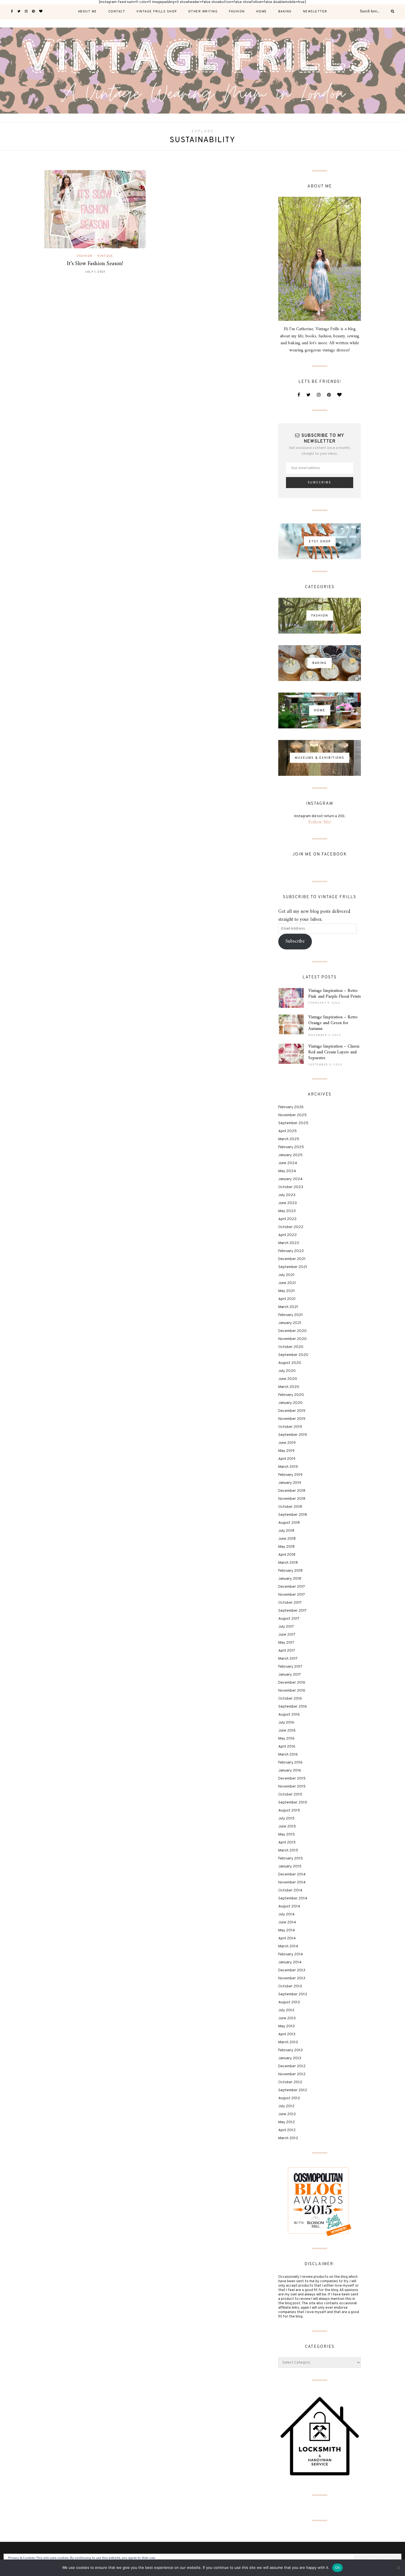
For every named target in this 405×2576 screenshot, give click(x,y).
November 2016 (292, 1691)
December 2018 (292, 1491)
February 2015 (291, 1858)
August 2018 (289, 1523)
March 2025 (289, 1139)
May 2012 (287, 2122)
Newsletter (315, 12)
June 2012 (287, 2114)
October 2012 (290, 2082)
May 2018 (286, 1547)
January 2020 (290, 1403)
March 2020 (289, 1387)
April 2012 (287, 2130)
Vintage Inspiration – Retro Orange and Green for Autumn (333, 1023)
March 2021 (288, 1307)
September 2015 (293, 1803)
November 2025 (292, 1115)
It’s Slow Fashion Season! (95, 264)
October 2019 (290, 1427)
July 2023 (287, 1195)
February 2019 (290, 1475)
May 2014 (287, 1930)
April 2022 (287, 1235)
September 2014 (293, 1898)
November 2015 (292, 1787)
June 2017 (287, 1635)
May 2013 (286, 2026)
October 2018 (290, 1507)
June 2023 (287, 1203)
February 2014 (291, 1954)
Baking (285, 12)
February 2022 (291, 1251)
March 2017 (288, 1659)
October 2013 (290, 1986)
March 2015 (288, 1850)
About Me (87, 12)
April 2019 (287, 1459)
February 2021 (291, 1315)
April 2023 (287, 1219)
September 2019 (293, 1435)
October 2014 (290, 1890)
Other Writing (203, 12)
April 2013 (287, 2034)
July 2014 (286, 1914)
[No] (398, 2568)
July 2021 (286, 1275)
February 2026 (291, 1107)
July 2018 (286, 1531)
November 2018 (292, 1499)
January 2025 (290, 1155)
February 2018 (290, 1571)
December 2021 (292, 1259)
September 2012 (293, 2090)
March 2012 (288, 2138)
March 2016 (288, 1755)
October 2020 (291, 1347)
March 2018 (288, 1563)
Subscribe (295, 941)
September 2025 (293, 1123)
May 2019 (286, 1451)
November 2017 (292, 1595)
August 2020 (290, 1363)
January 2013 (290, 2058)
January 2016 (290, 1771)
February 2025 (291, 1147)
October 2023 (291, 1187)
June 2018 (287, 1539)
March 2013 (288, 2042)
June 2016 (287, 1731)
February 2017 (290, 1667)
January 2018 (290, 1579)
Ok (337, 2567)
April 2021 (287, 1299)
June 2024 (288, 1163)
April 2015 (287, 1843)
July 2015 (286, 1819)
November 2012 (292, 2074)
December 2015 (292, 1779)
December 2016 (292, 1683)
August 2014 (289, 1906)
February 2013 (290, 2050)
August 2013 (289, 2002)
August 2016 (289, 1715)
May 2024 (287, 1171)
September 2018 (293, 1515)
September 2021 (293, 1267)
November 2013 (292, 1978)
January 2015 (290, 1866)
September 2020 (293, 1355)
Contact (117, 12)
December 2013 (292, 1970)
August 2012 (289, 2098)
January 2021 (290, 1323)
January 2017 (290, 1675)
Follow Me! (320, 822)
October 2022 (291, 1227)
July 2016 (286, 1723)
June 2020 (288, 1379)
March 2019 (288, 1467)
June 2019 (287, 1443)
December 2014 (292, 1874)
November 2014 (292, 1882)
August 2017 (289, 1619)
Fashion (237, 12)
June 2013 (287, 2018)
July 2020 (287, 1371)
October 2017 (290, 1603)
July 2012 (286, 2106)
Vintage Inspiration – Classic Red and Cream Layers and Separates (334, 1052)
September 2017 (292, 1611)
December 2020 (292, 1331)
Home (262, 12)
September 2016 (293, 1707)
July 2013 (286, 2010)
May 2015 (287, 1835)
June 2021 (287, 1283)
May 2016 (286, 1739)
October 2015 (290, 1795)
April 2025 (287, 1131)
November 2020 (292, 1339)
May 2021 (287, 1291)
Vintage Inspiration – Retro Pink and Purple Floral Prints (335, 994)
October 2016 (290, 1699)
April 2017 (287, 1651)
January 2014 (290, 1962)
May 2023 (287, 1211)
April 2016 (287, 1747)
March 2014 (288, 1946)
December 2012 (292, 2066)
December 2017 (292, 1587)
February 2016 (290, 1763)
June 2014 (287, 1922)
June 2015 (287, 1827)
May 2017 (286, 1643)
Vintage (105, 256)
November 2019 (292, 1419)
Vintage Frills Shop (157, 12)
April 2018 (287, 1555)
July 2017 (286, 1627)
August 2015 (289, 1811)
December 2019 (292, 1411)
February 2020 (291, 1395)
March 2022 (289, 1243)
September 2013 (293, 1994)
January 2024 (290, 1179)
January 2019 (290, 1483)
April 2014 (287, 1938)
